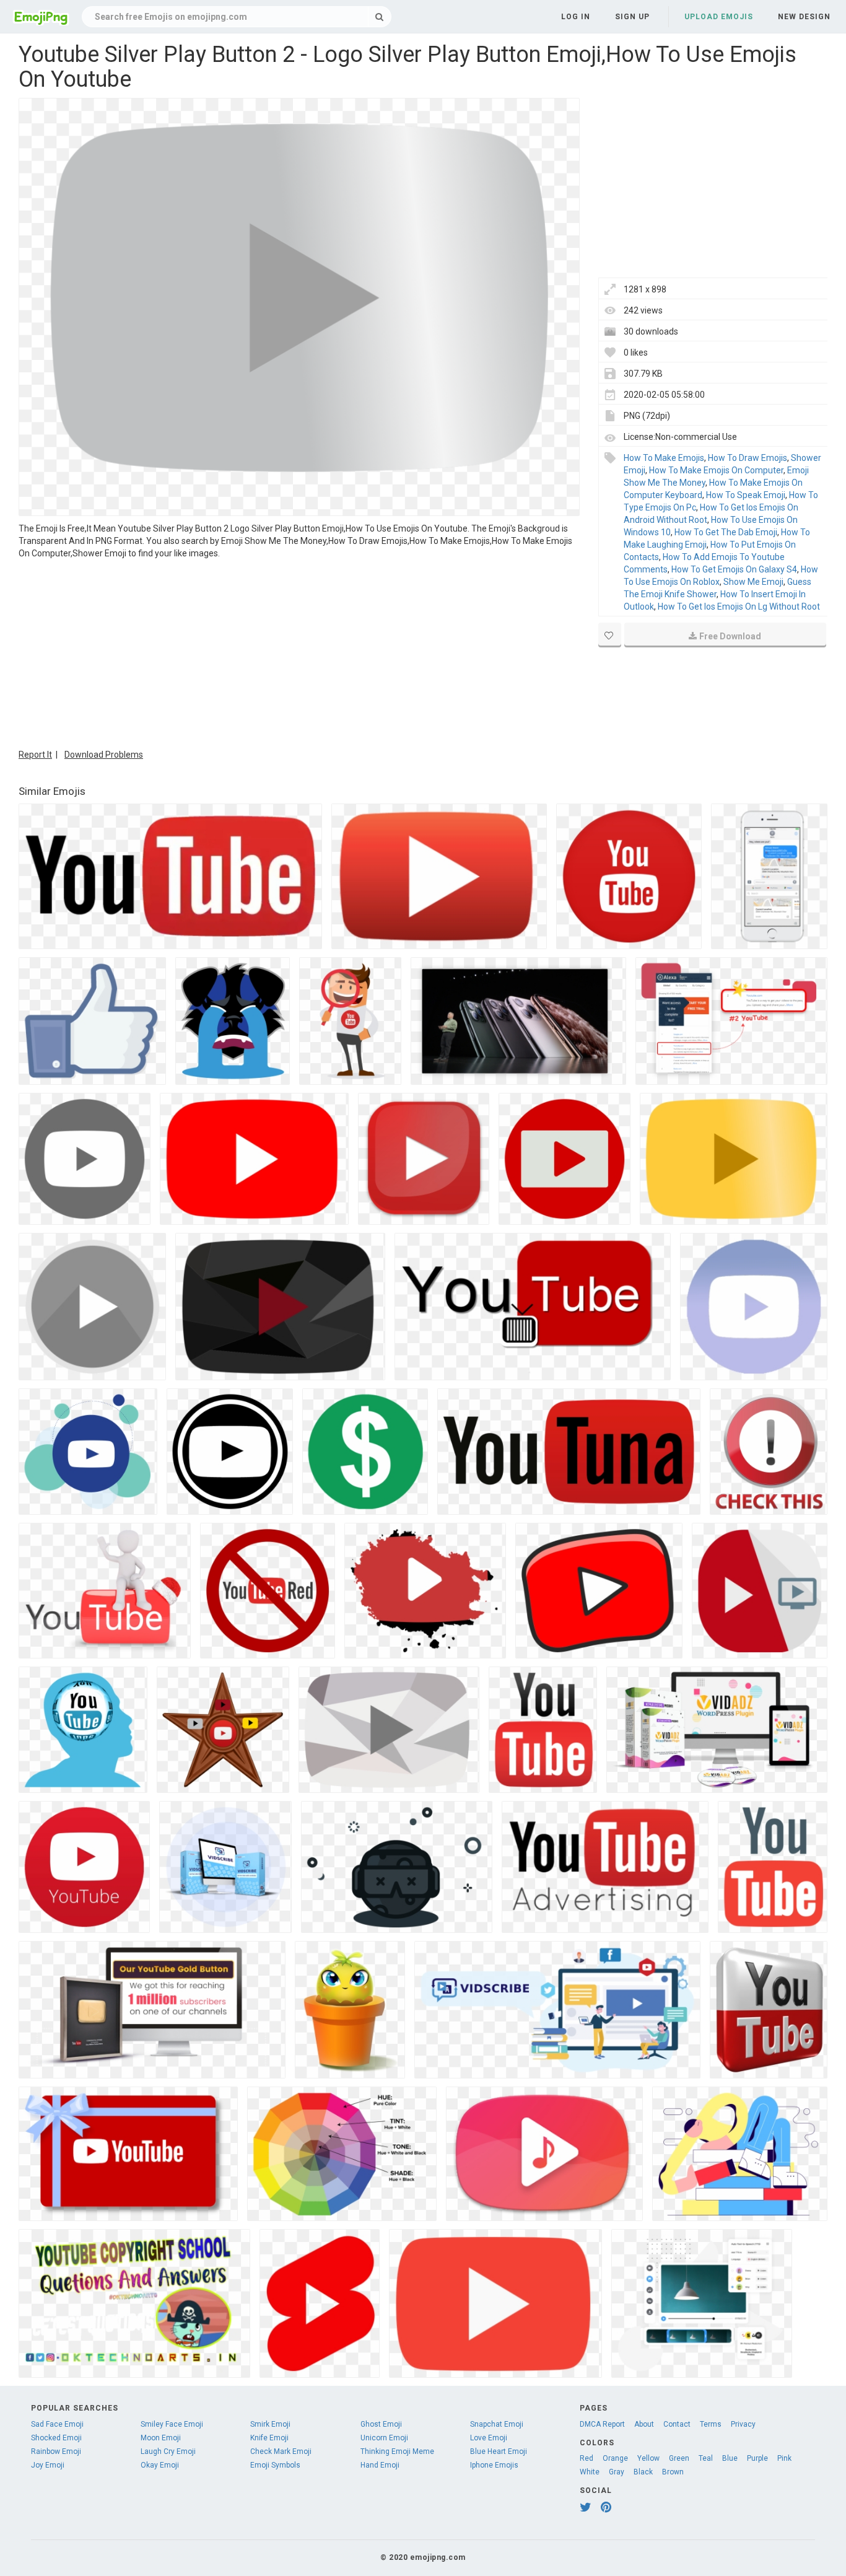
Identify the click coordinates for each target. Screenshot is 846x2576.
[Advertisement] (299, 652)
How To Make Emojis (664, 458)
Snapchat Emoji (497, 2424)
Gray (617, 2472)
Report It (35, 755)
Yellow (648, 2458)
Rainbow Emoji (56, 2451)
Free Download (730, 636)
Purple (757, 2458)
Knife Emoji (269, 2438)
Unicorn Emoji (384, 2438)
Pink (784, 2458)
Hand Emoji (380, 2465)
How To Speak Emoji (746, 495)
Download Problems (104, 755)
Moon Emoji (161, 2438)
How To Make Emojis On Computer (716, 470)
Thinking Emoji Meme (397, 2451)
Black (643, 2472)
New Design (804, 17)
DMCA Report (602, 2424)
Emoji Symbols (275, 2465)
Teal (706, 2458)
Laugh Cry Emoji (168, 2451)
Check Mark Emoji (281, 2451)
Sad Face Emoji (57, 2424)
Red (587, 2458)
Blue (730, 2458)
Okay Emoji (160, 2465)
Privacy (743, 2424)
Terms (711, 2424)
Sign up (632, 17)
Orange (615, 2458)
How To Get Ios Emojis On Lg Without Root (739, 607)
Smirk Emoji (270, 2424)
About (644, 2424)
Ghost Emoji (381, 2424)
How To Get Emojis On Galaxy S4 (734, 569)
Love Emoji (489, 2438)
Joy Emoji (48, 2465)
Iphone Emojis (494, 2465)
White (590, 2472)
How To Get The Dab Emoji (726, 532)
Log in (576, 17)
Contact (677, 2424)
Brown (673, 2472)
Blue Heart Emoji (499, 2451)
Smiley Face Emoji (172, 2424)
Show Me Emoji (753, 582)
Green (679, 2458)
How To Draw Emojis (748, 458)
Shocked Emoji (56, 2438)
